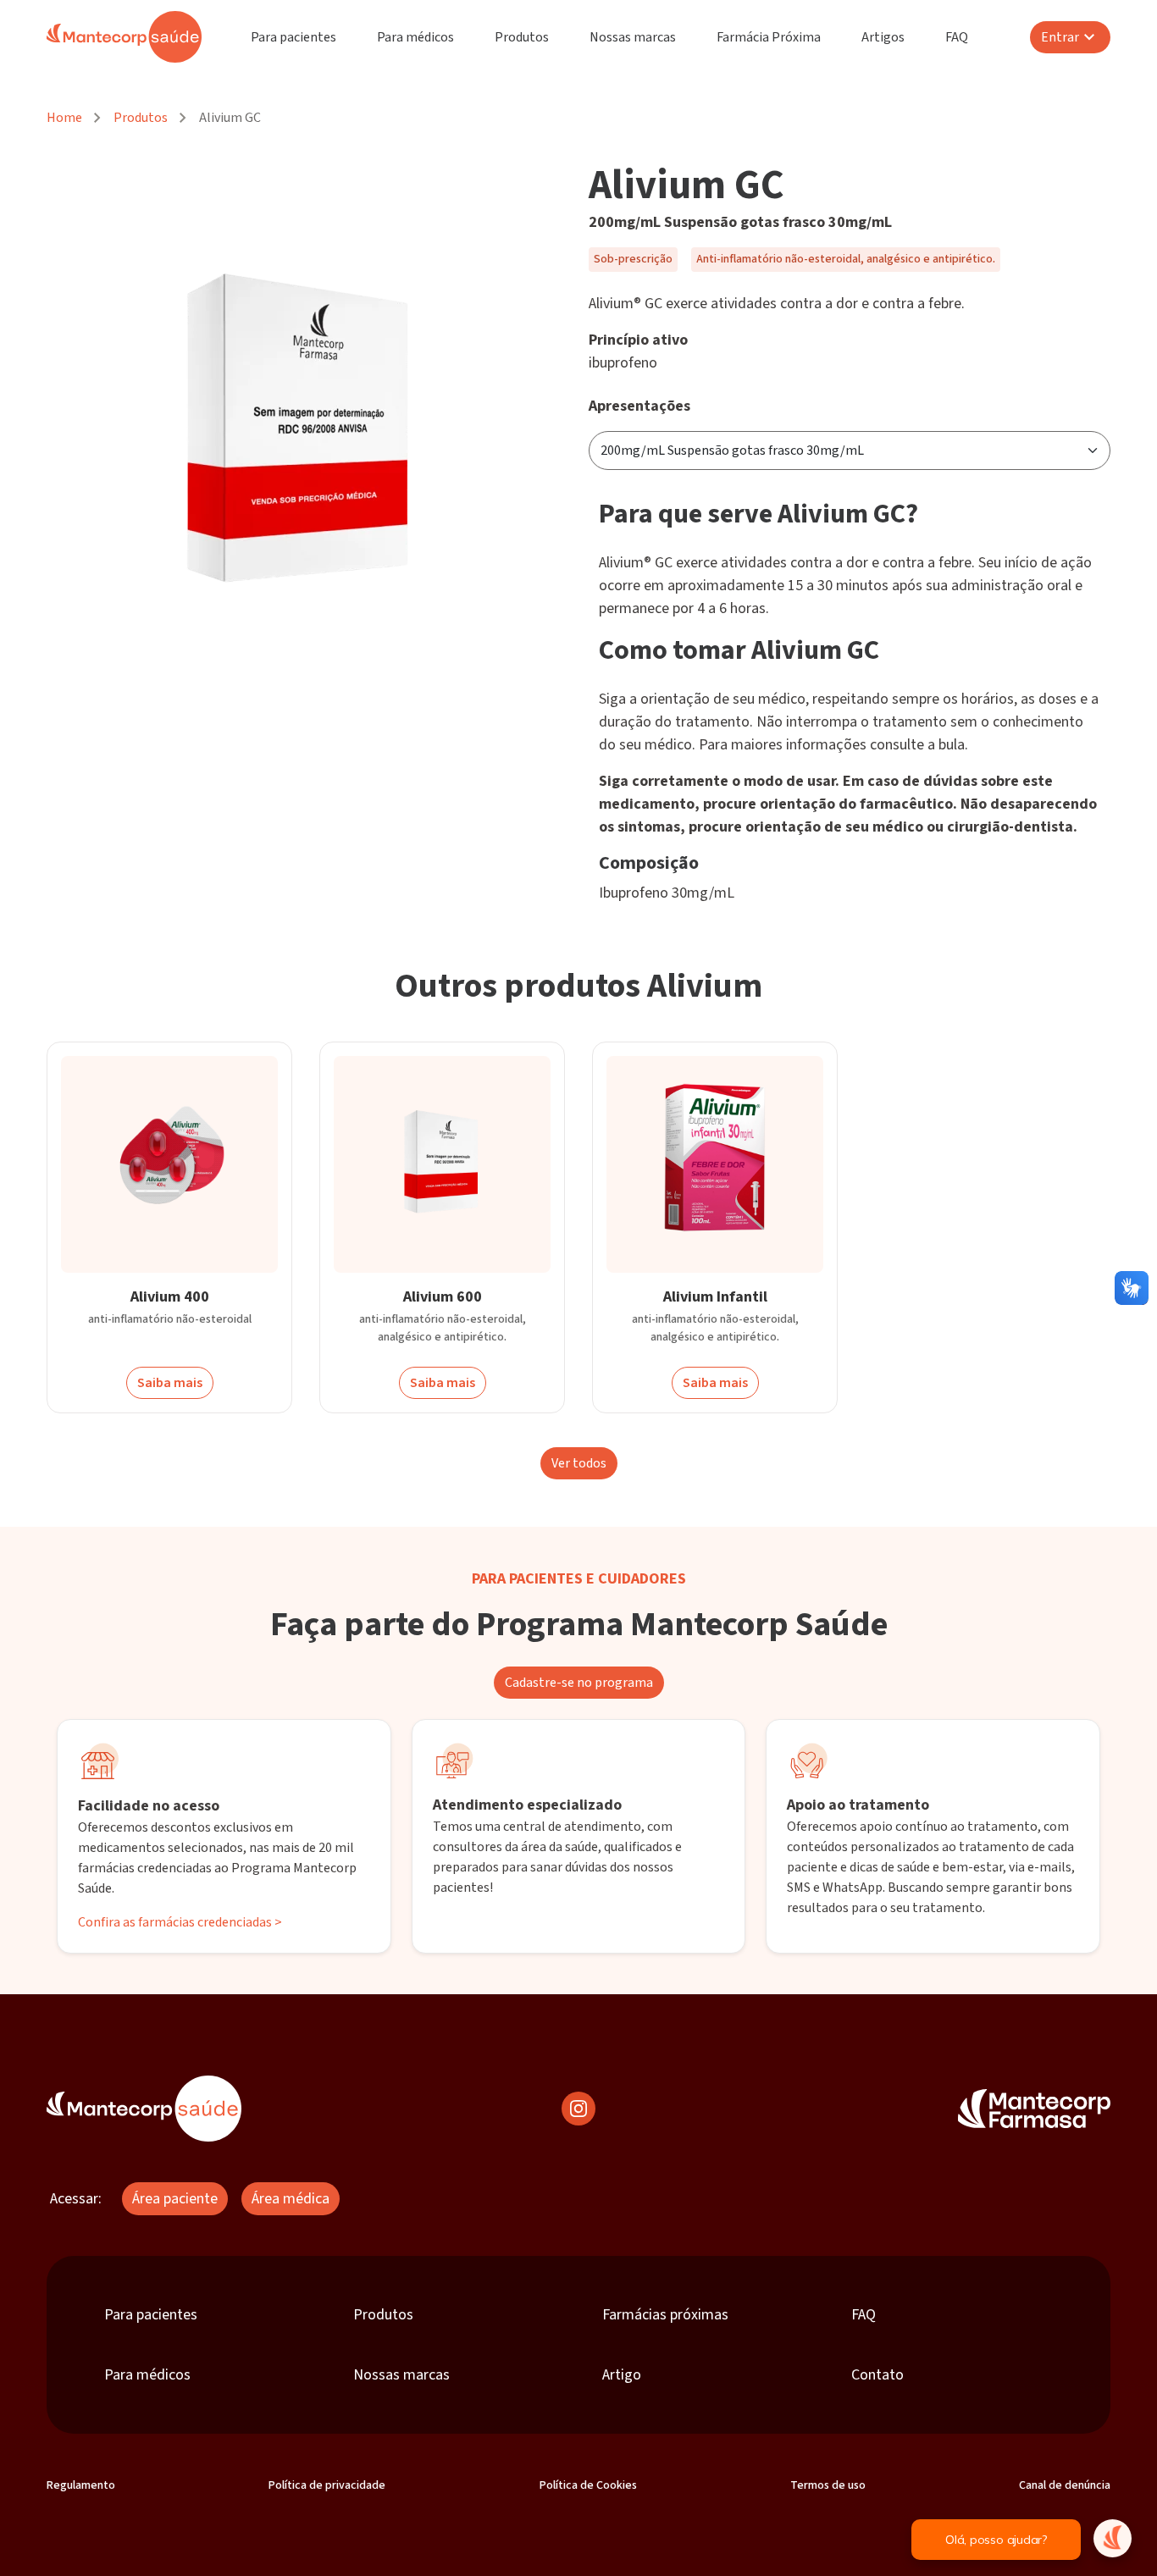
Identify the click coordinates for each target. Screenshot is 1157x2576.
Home (64, 118)
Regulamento (81, 2485)
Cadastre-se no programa (579, 1683)
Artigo (622, 2375)
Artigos (883, 37)
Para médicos (415, 37)
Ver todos (579, 1463)
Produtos (522, 37)
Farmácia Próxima (769, 37)
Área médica (291, 2199)
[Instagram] (578, 2109)
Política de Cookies (588, 2485)
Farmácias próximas (665, 2315)
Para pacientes (293, 37)
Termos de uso (828, 2485)
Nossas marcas (633, 37)
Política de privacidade (327, 2485)
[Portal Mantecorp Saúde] (144, 2109)
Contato (877, 2375)
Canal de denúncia (1065, 2485)
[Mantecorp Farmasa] (1034, 2109)
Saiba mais (170, 1383)
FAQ (957, 37)
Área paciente (175, 2199)
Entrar (1060, 37)
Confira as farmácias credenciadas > (180, 1922)
